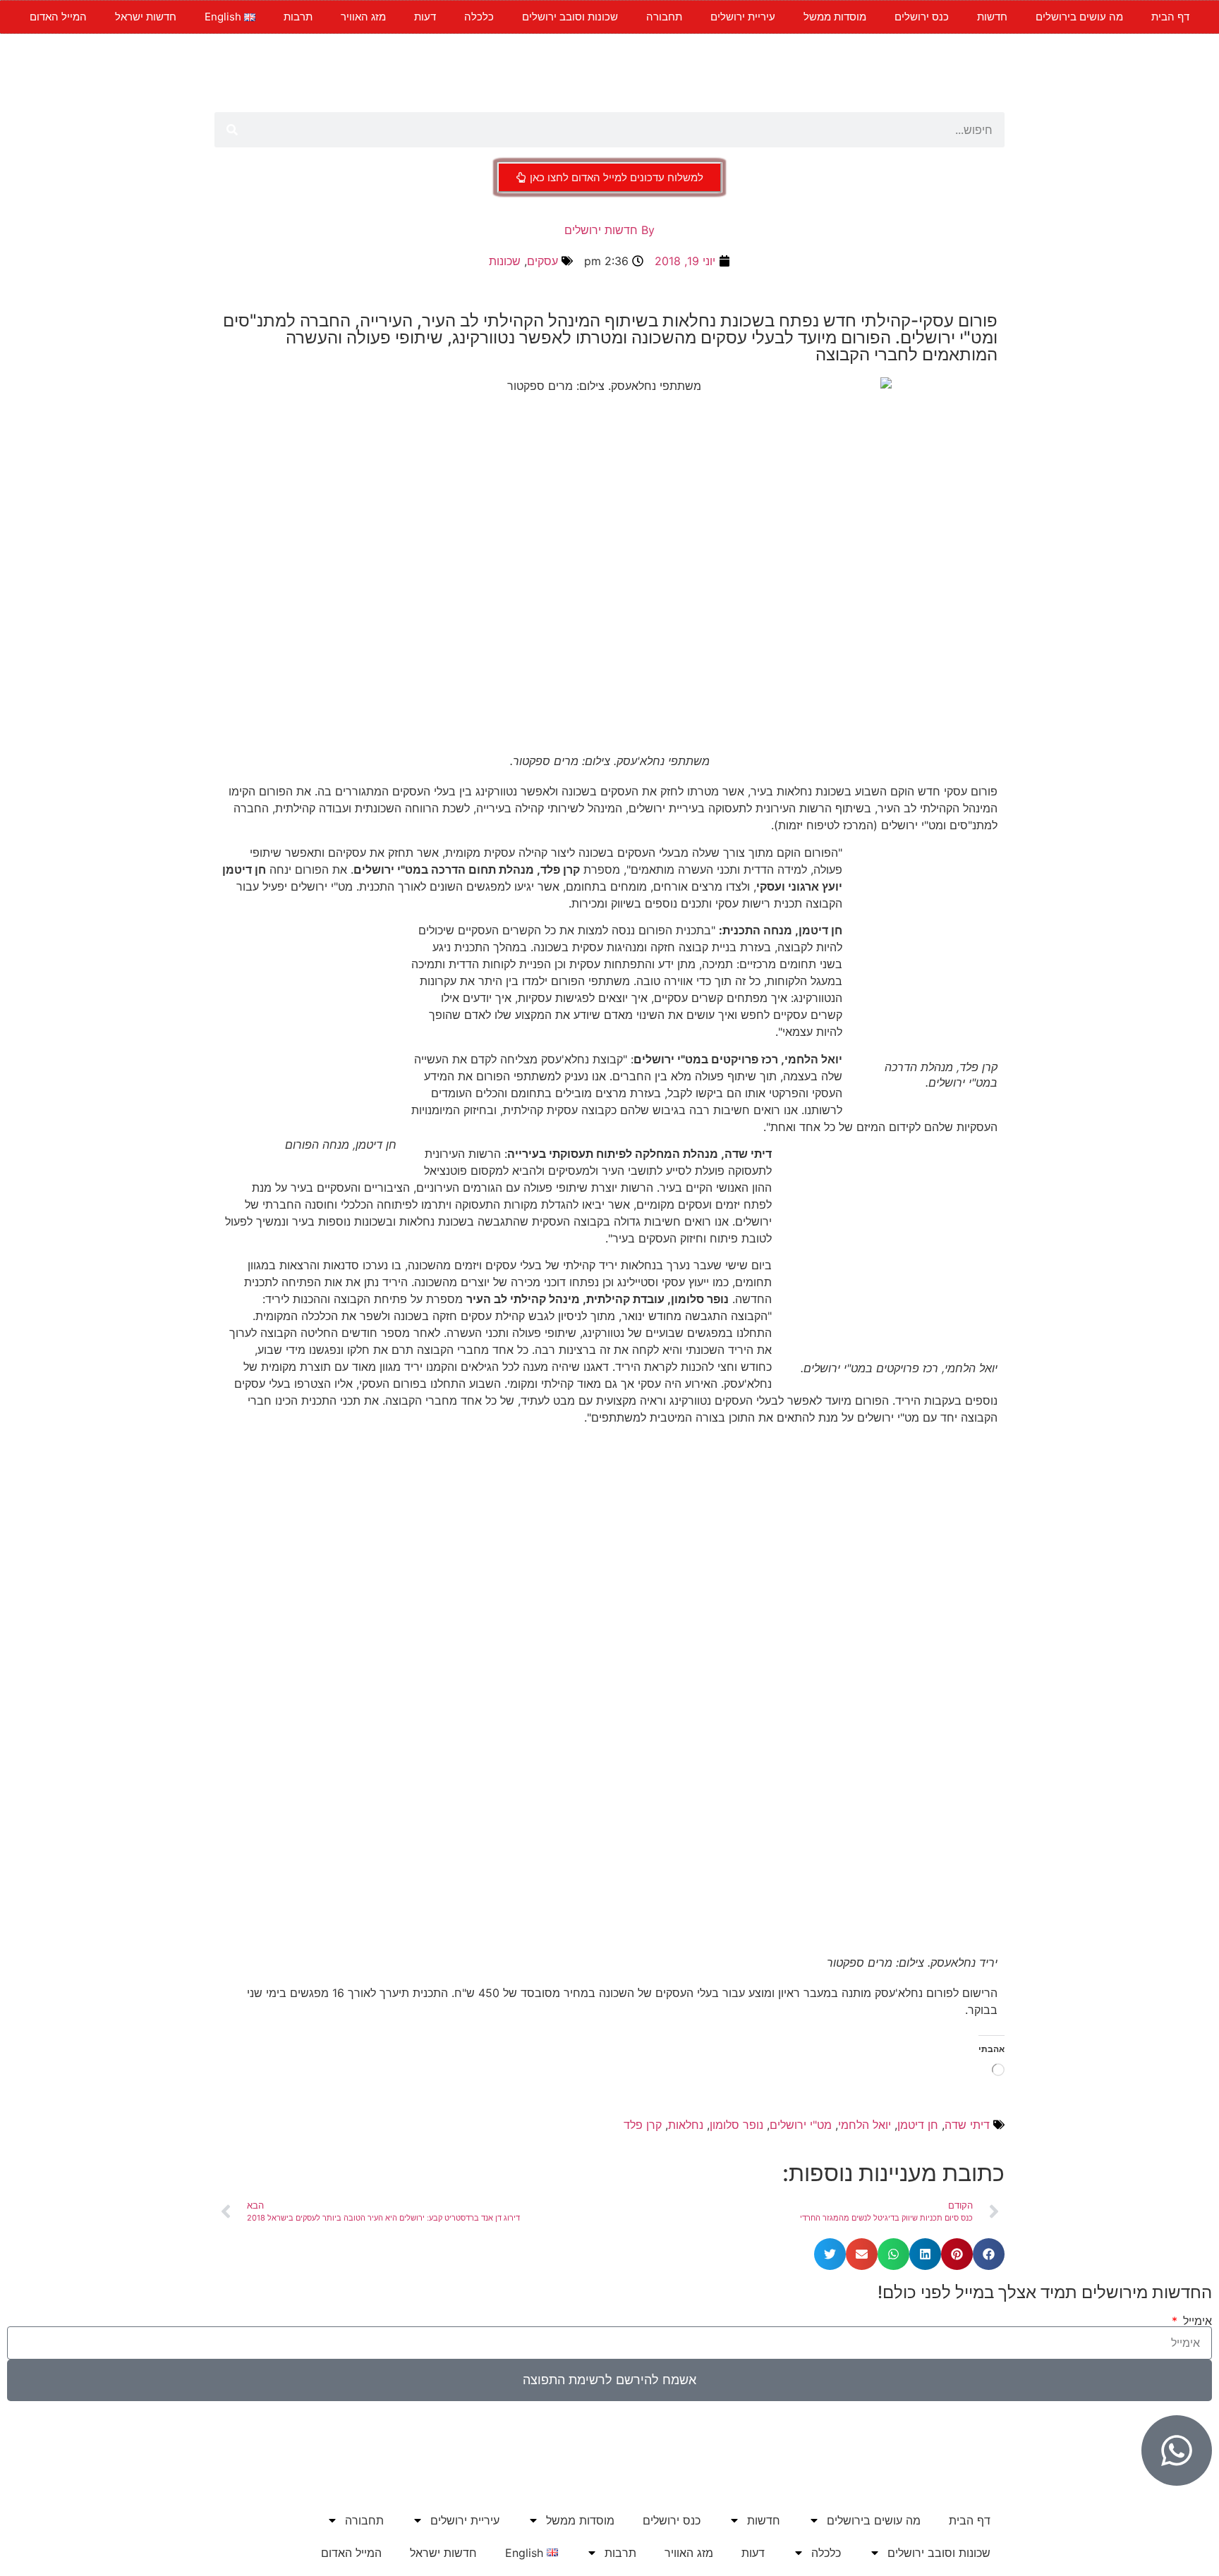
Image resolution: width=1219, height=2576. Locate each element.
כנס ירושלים (922, 17)
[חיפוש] (232, 130)
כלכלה (479, 17)
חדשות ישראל (146, 17)
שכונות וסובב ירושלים (570, 17)
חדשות (992, 17)
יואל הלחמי (865, 2125)
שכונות (505, 261)
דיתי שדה (967, 2125)
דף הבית (1170, 17)
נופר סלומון (736, 2125)
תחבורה (664, 17)
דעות (425, 17)
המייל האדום (58, 17)
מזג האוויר (363, 17)
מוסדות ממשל (835, 17)
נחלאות (686, 2125)
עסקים (542, 261)
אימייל (1196, 2321)
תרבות (298, 17)
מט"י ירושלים (801, 2125)
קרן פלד (643, 2125)
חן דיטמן (918, 2125)
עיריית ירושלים (743, 17)
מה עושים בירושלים (1079, 17)
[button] (989, 2254)
